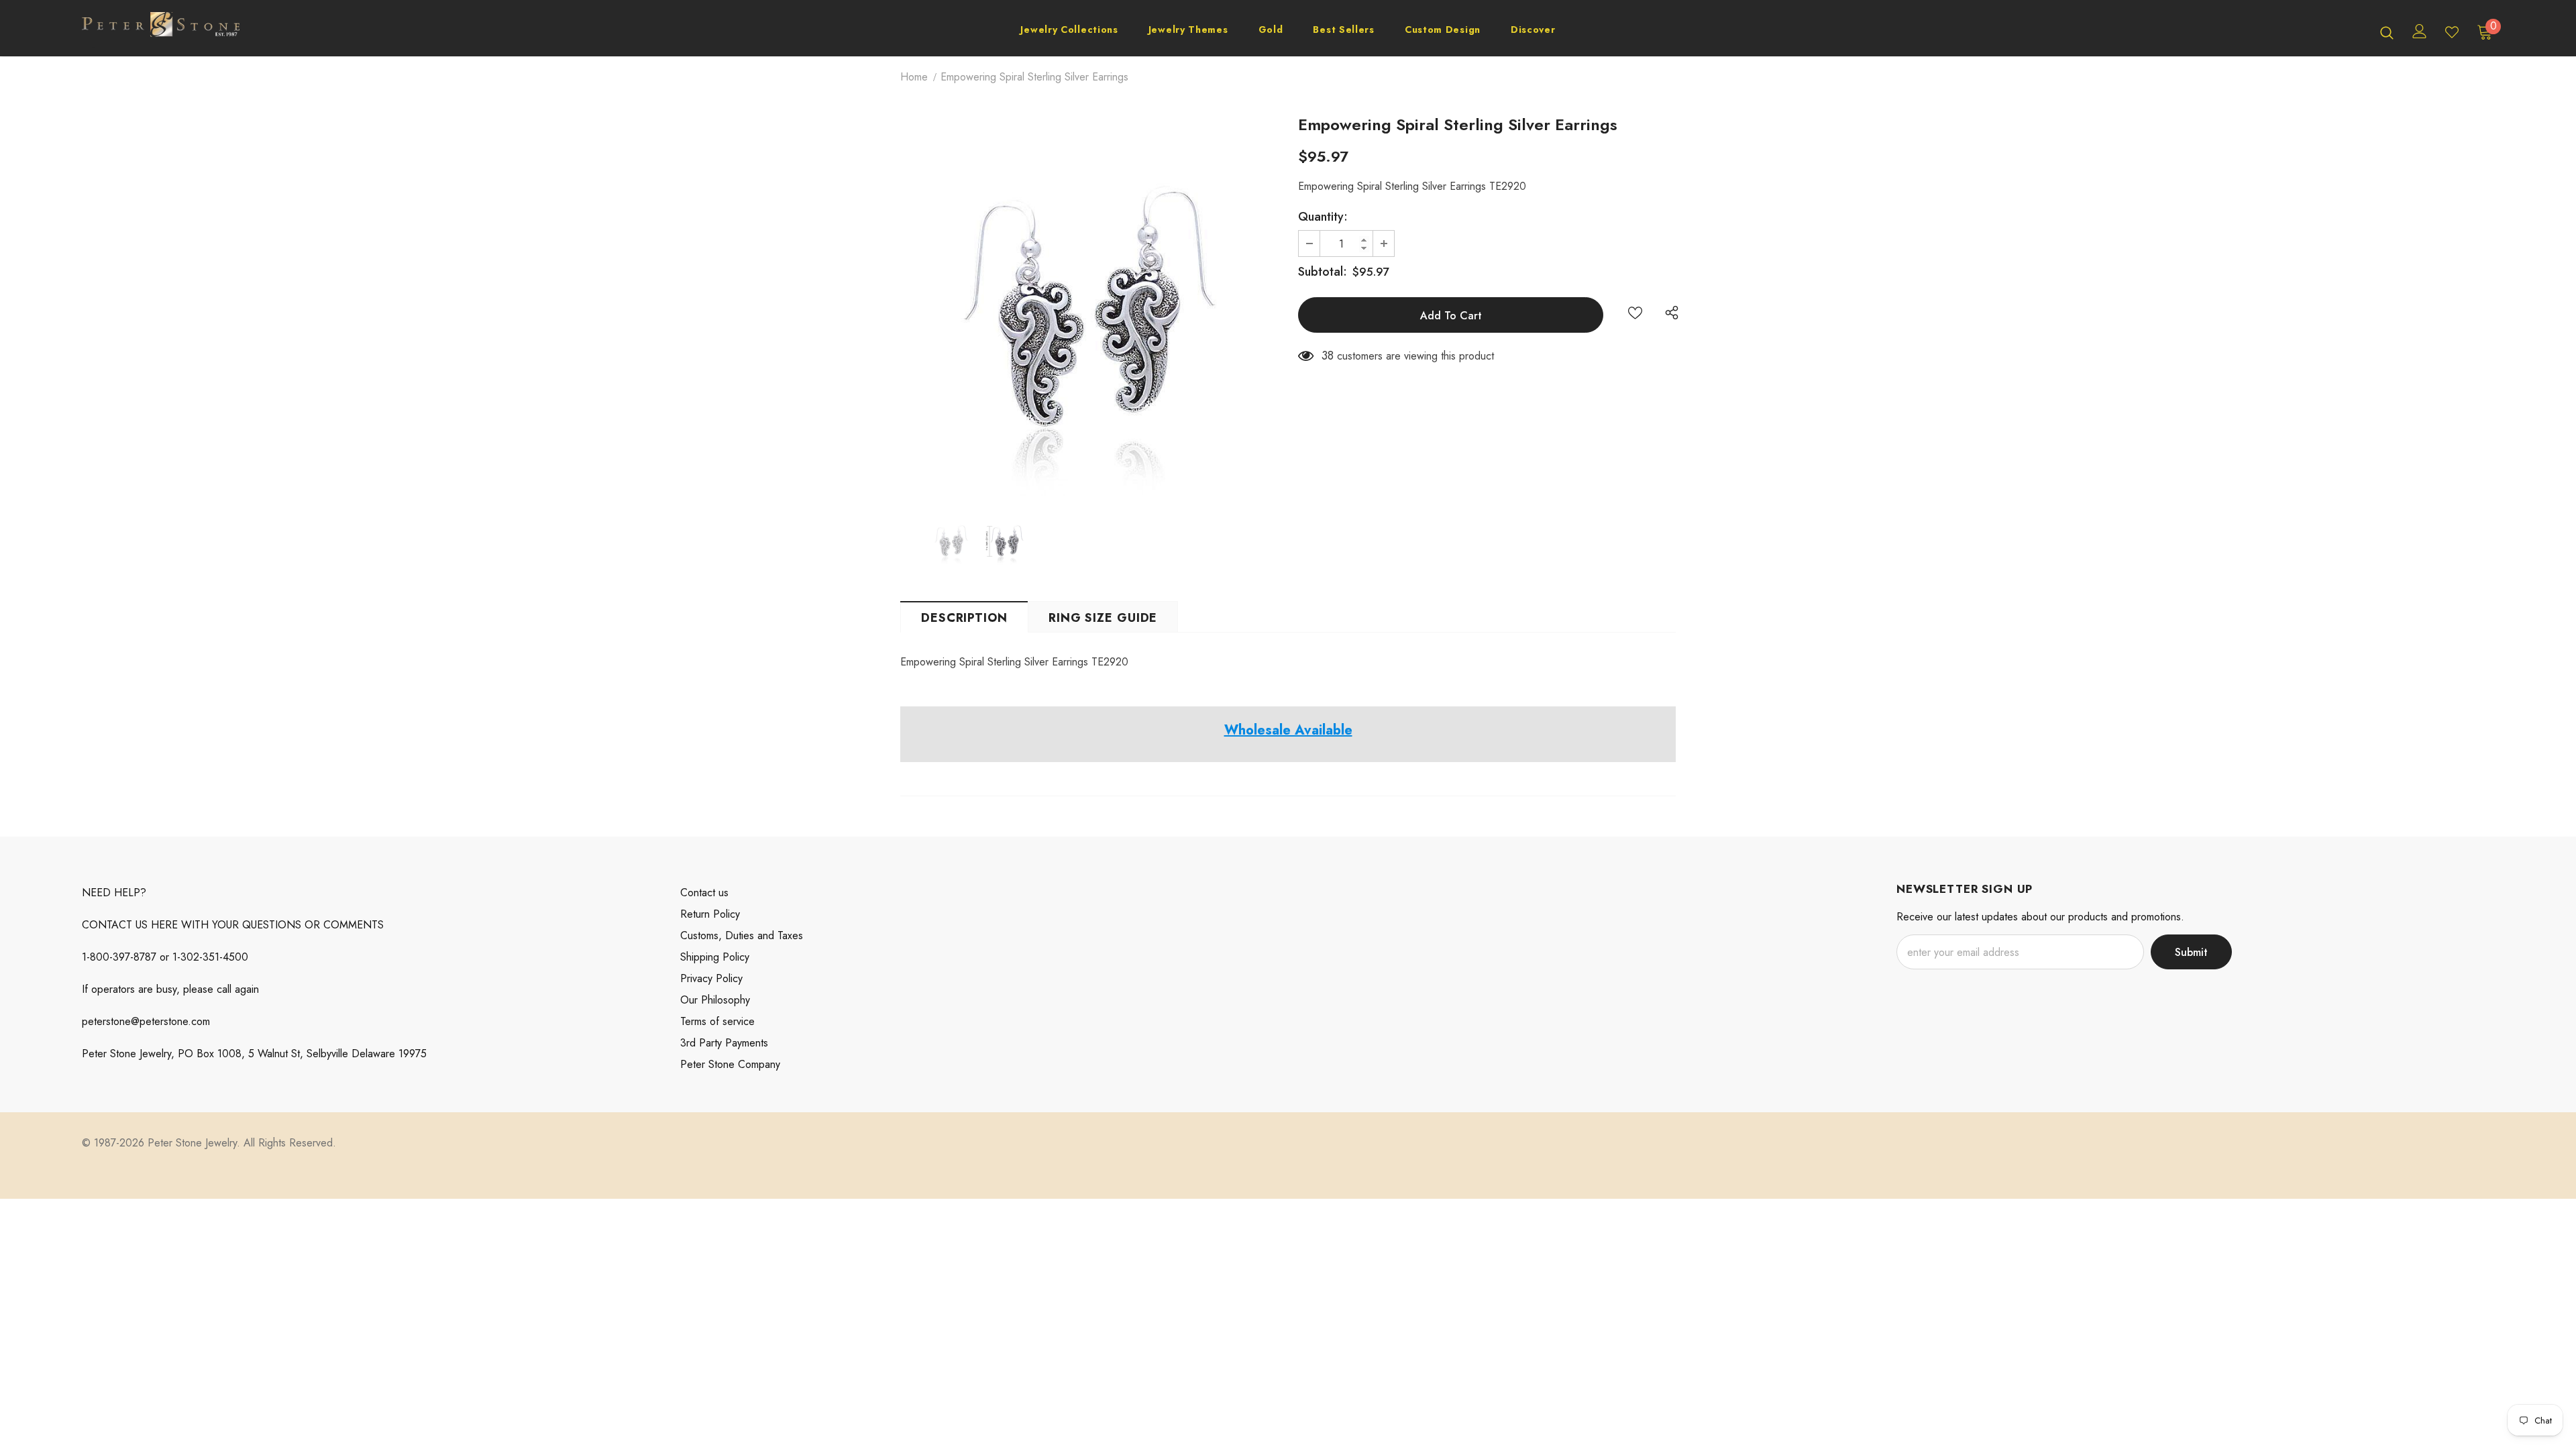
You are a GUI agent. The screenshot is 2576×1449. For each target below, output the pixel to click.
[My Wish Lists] (2452, 32)
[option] (1089, 307)
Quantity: (1323, 217)
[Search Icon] (2387, 32)
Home (914, 77)
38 (1328, 356)
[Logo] (161, 32)
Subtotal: (1323, 272)
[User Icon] (2420, 31)
